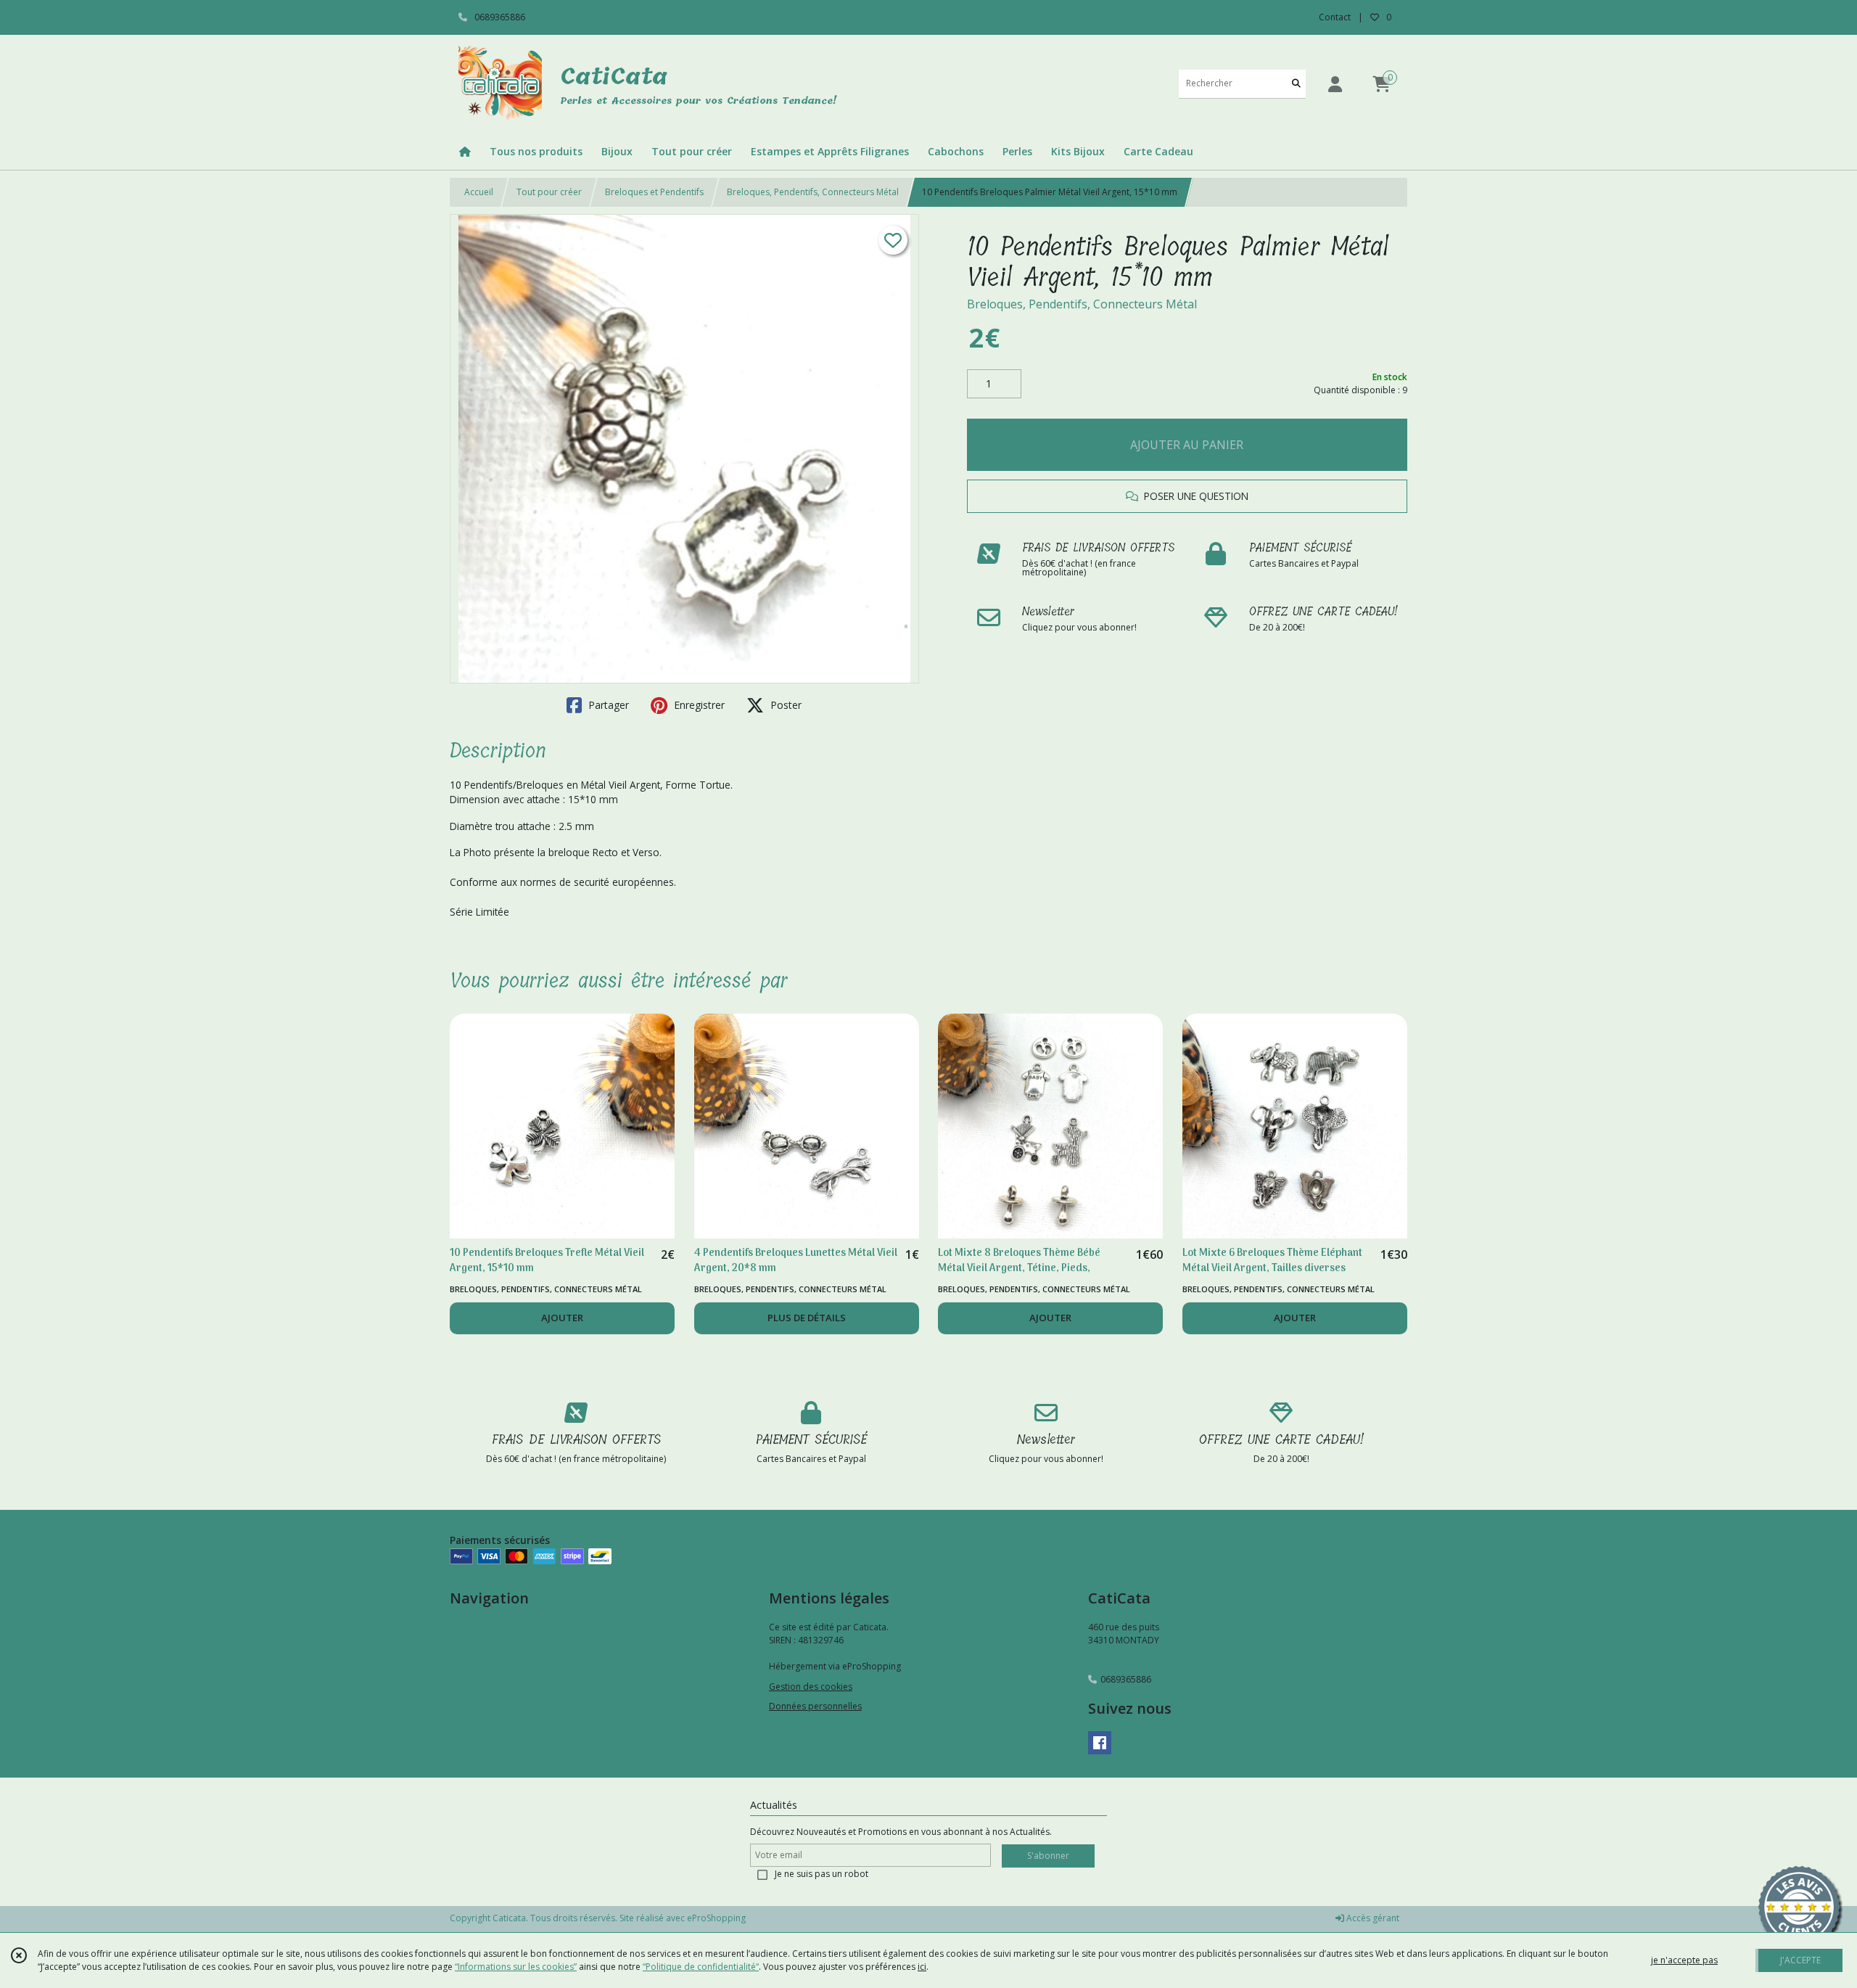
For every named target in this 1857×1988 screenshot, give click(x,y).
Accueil (479, 192)
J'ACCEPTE (1800, 1960)
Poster (785, 705)
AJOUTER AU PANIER (1187, 445)
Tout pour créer (549, 192)
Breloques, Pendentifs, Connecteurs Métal (813, 192)
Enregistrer (698, 705)
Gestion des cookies (811, 1687)
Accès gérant (1372, 1918)
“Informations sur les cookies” (516, 1967)
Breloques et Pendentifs (654, 192)
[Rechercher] (1296, 84)
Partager (607, 705)
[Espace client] (1335, 84)
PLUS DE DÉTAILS (807, 1318)
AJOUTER (562, 1318)
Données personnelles (815, 1706)
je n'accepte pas (1684, 1960)
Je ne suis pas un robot (822, 1874)
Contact (1335, 17)
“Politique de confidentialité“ (701, 1967)
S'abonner (1048, 1856)
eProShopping (716, 1918)
